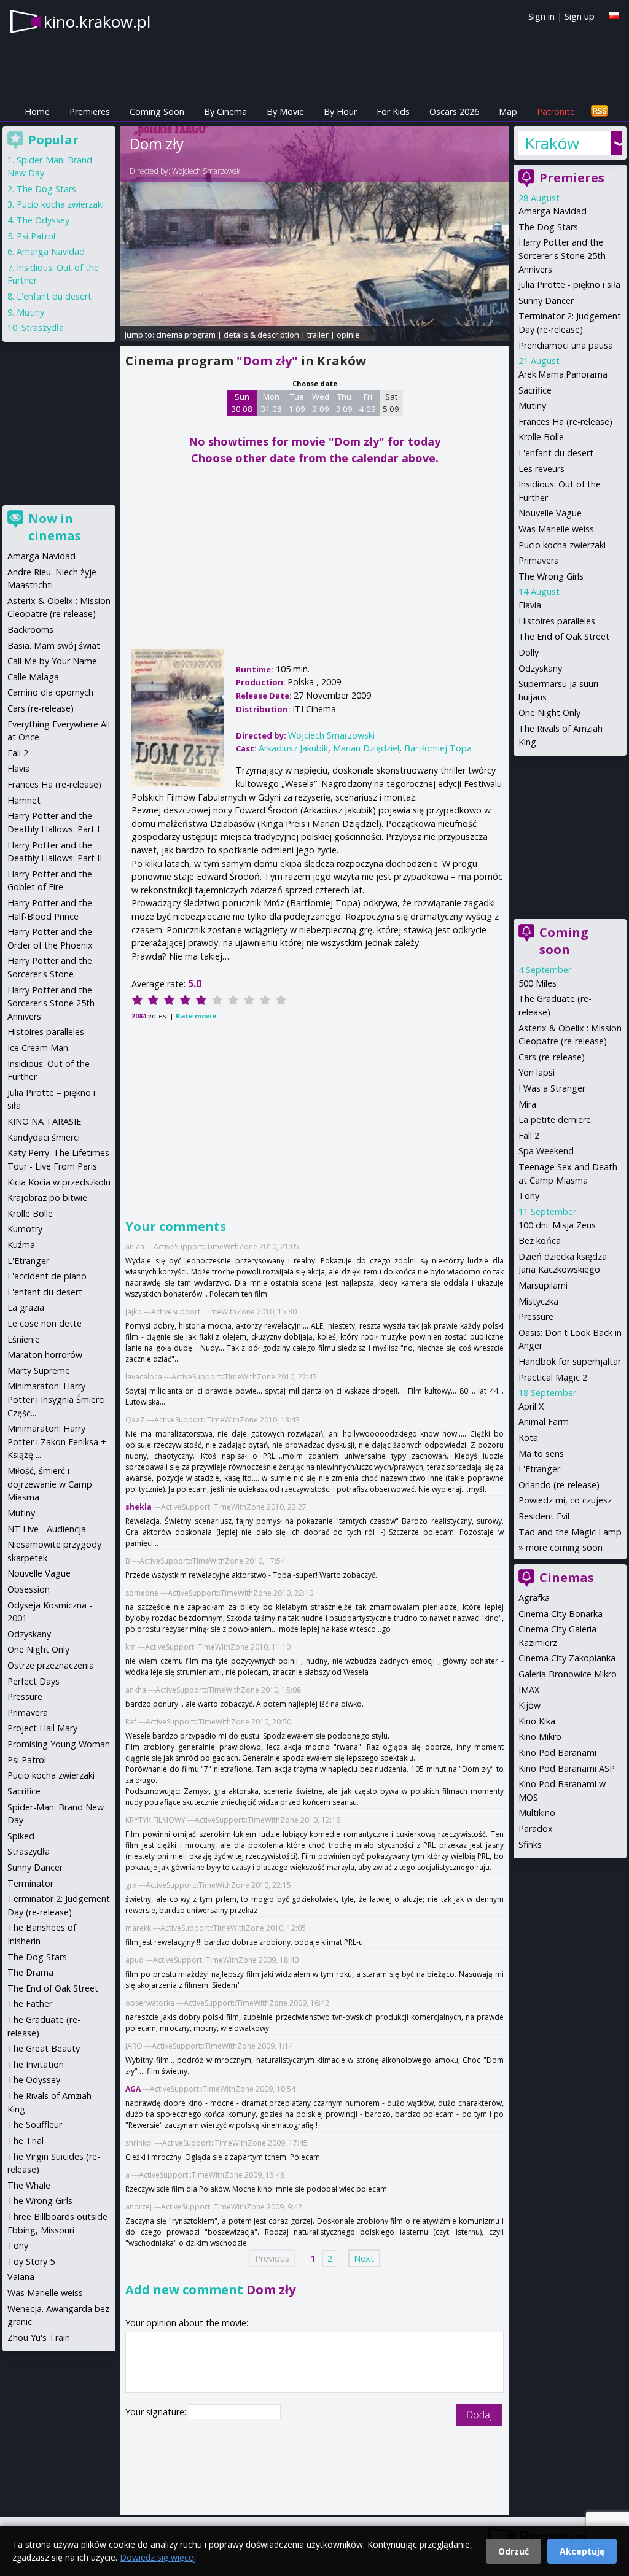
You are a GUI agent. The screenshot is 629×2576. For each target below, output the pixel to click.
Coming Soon (157, 111)
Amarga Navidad (553, 211)
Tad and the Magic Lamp (570, 1532)
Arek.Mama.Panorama (563, 374)
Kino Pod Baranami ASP (567, 1768)
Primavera (539, 560)
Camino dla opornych (50, 692)
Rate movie (196, 1016)
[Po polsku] (614, 16)
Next (364, 2258)
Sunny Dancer (546, 301)
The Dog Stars (548, 227)
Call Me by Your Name (52, 661)
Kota (528, 1437)
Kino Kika (537, 1721)
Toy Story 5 (31, 2261)
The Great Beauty (44, 2048)
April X (531, 1406)
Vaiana (21, 2277)
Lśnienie (24, 1339)
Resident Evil (544, 1516)
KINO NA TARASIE (44, 1121)
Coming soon (564, 941)
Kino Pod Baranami (557, 1752)
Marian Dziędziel (366, 748)
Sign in (541, 16)
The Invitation (36, 2064)
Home (37, 111)
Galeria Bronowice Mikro (568, 1674)
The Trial (25, 2140)
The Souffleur (35, 2124)
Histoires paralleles (557, 621)
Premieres (90, 111)
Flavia (530, 605)
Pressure (536, 1317)
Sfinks (530, 1845)
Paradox (536, 1829)
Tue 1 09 (297, 403)
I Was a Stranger (552, 1088)
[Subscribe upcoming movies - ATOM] (600, 111)
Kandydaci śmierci (44, 1137)
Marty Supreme (39, 1371)
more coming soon (564, 1547)
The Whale (29, 2185)
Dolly (529, 652)
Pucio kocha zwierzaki (562, 545)
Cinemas (567, 1577)
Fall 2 (529, 1135)
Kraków (552, 143)
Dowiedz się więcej (158, 2557)
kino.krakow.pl (97, 21)
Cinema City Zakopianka (567, 1658)
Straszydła (43, 328)
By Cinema (225, 111)
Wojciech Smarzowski (207, 171)
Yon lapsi (537, 1072)
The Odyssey (43, 220)
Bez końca (540, 1240)
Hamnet (24, 800)
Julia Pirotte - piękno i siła (569, 285)
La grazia (26, 1307)
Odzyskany (540, 668)
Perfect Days (33, 1681)
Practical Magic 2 (553, 1377)
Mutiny (532, 405)
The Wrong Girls (551, 576)
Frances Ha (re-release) (565, 421)
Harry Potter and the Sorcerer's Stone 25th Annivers (562, 255)
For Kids (393, 111)
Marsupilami (543, 1285)
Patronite (556, 111)
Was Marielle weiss (556, 529)
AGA (133, 2089)
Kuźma (21, 1245)
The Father (30, 2004)
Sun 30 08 (242, 403)
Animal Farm (544, 1422)
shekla (139, 1507)
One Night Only (549, 712)
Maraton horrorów (45, 1355)
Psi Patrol (36, 236)
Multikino (537, 1813)
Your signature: (157, 2412)
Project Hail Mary (42, 1728)
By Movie (285, 111)
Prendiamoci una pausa (566, 345)
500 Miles (537, 983)
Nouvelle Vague (550, 513)
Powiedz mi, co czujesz (565, 1500)
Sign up (580, 16)
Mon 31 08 (271, 403)
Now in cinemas (55, 527)
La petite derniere (555, 1119)
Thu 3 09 (344, 403)
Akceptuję (582, 2551)
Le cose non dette (45, 1323)
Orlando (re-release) (559, 1485)
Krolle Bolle (541, 437)
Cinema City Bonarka (561, 1614)
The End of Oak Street (564, 636)
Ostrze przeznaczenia (51, 1665)
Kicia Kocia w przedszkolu (59, 1182)
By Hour (340, 111)
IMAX (529, 1690)
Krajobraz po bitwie (47, 1197)
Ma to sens (541, 1453)
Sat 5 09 (391, 403)
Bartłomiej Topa (438, 748)
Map (508, 111)
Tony (529, 1196)
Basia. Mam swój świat (54, 646)
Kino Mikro (540, 1736)
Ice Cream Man (38, 1048)
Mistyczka (538, 1301)
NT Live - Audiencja (47, 1529)
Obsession (29, 1589)
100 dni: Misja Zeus (557, 1225)
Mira (527, 1104)
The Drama (30, 1972)
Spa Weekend (546, 1151)
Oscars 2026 (454, 111)
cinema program (186, 335)
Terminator (30, 1883)
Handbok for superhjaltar (570, 1361)
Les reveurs (541, 469)
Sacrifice (535, 390)
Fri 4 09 (368, 403)
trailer (318, 335)
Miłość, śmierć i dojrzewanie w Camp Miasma (50, 1484)
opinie (348, 335)
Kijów (529, 1705)
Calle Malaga (33, 677)
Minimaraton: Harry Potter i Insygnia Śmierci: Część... (57, 1399)
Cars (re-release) (552, 1057)
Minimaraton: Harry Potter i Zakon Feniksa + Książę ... (57, 1441)
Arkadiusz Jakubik (293, 748)
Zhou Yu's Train (39, 2337)
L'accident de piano (47, 1276)
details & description (261, 335)
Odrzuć (514, 2551)
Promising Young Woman (59, 1744)
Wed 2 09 (321, 403)
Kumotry (25, 1229)
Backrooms (30, 630)
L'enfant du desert (556, 453)
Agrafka (534, 1598)
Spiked (21, 1836)
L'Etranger (539, 1469)
